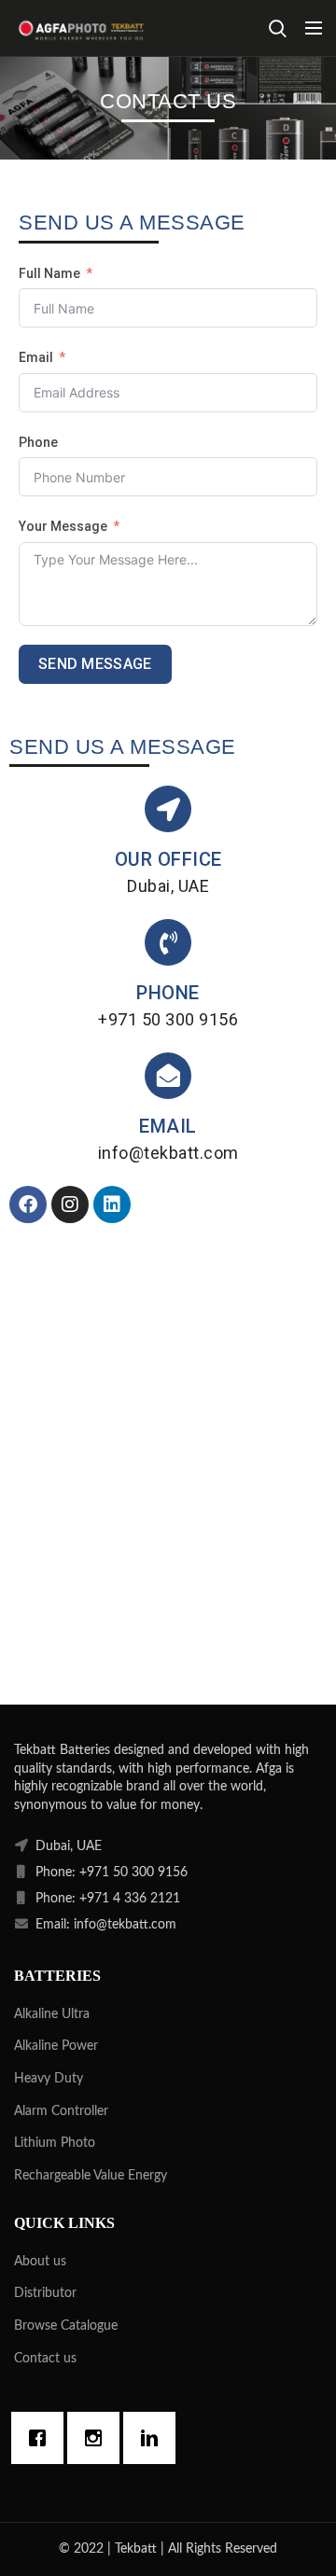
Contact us (45, 2359)
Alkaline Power (56, 2046)
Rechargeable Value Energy (91, 2176)
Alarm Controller (61, 2111)
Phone (38, 442)
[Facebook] (28, 1204)
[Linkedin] (112, 1204)
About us (40, 2262)
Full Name (49, 273)
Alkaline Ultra (52, 2014)
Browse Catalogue (66, 2326)
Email (36, 357)
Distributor (45, 2293)
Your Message (63, 526)
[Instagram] (70, 1204)
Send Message (95, 664)
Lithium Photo (55, 2143)
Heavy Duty (49, 2079)
